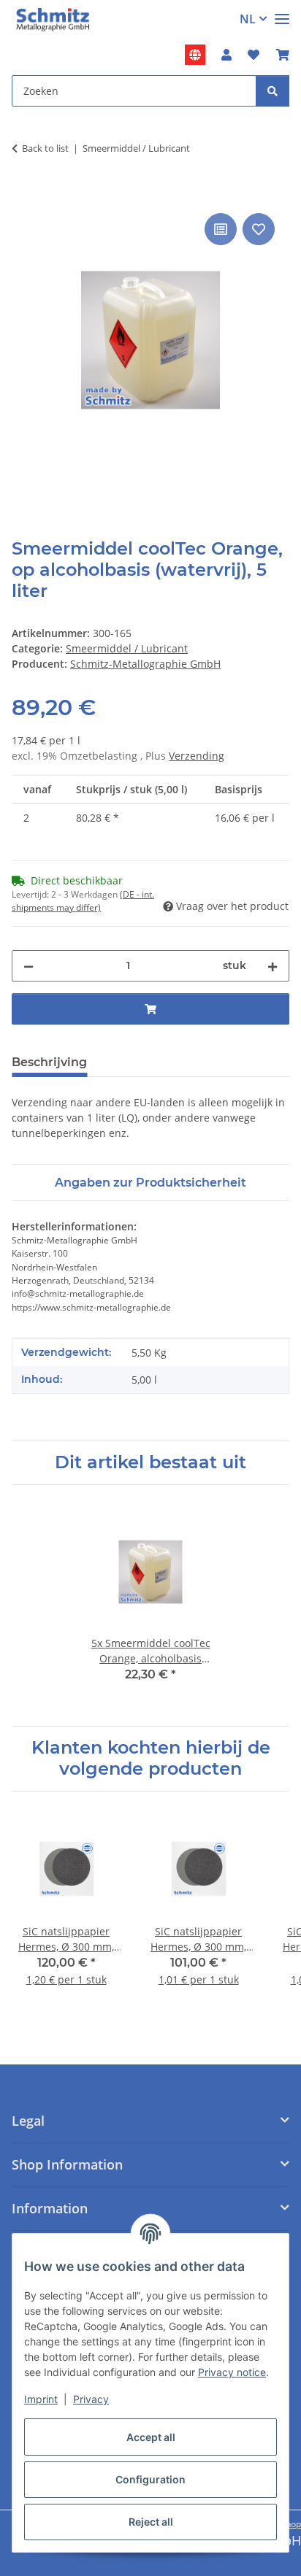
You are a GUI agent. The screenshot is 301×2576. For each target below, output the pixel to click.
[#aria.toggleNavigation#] (282, 13)
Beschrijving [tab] (49, 1062)
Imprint (41, 2399)
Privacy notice (232, 2372)
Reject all (151, 2522)
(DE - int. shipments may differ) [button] (83, 901)
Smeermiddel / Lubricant (127, 648)
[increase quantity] (273, 966)
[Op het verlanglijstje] (259, 229)
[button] (226, 55)
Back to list (45, 148)
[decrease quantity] (28, 966)
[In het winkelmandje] (23, 193)
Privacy (91, 2399)
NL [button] (248, 19)
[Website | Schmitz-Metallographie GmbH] (195, 55)
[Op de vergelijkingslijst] (221, 229)
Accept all (151, 2437)
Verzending (197, 756)
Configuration (150, 2479)
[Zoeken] (273, 91)
